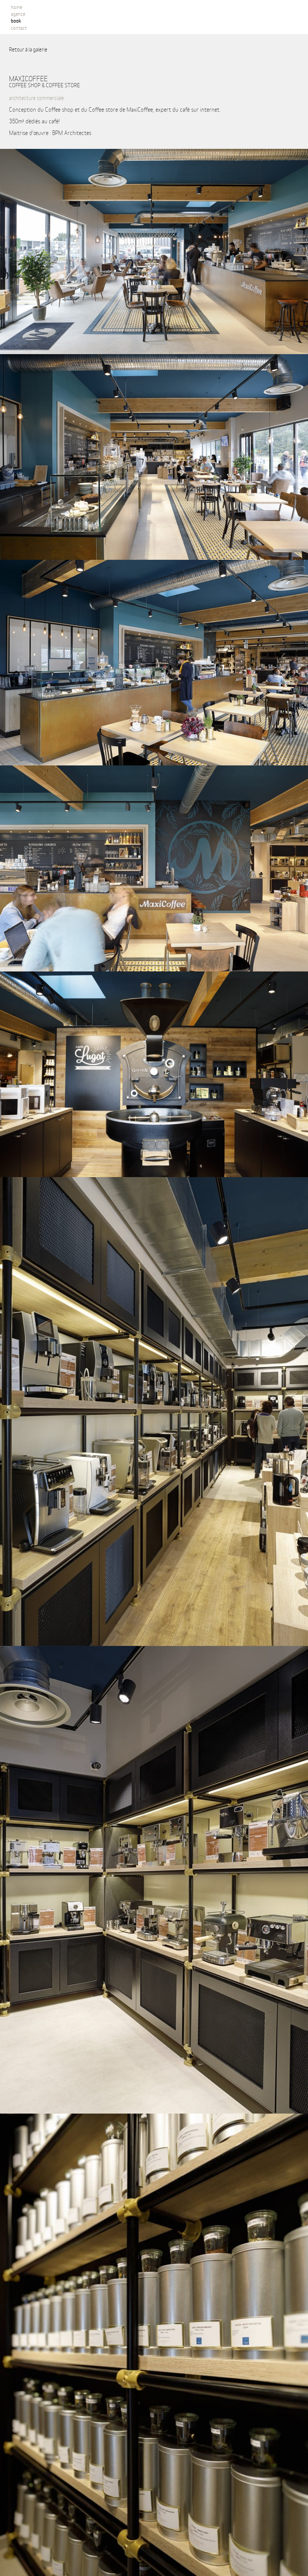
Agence (18, 14)
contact (19, 27)
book (16, 20)
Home (17, 7)
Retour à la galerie (28, 49)
